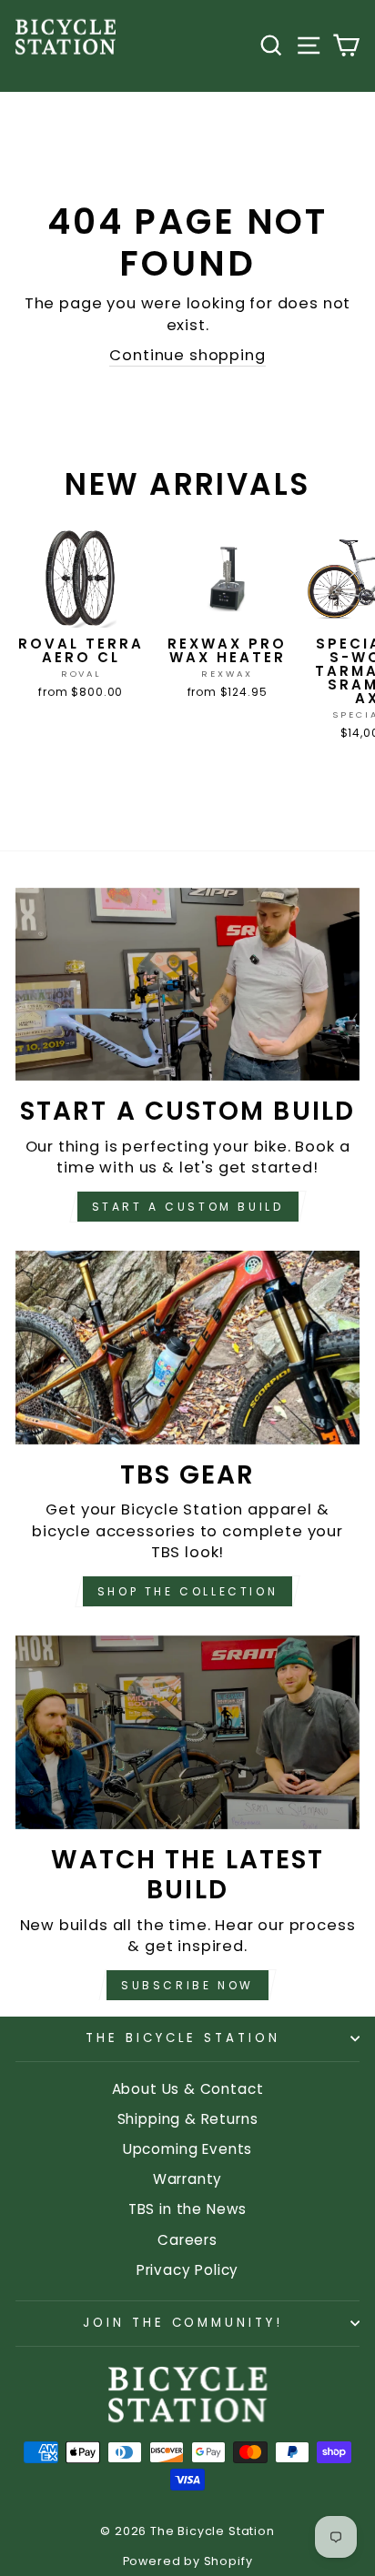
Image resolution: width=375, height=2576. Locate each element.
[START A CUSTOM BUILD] (187, 985)
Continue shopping (187, 355)
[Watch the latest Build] (187, 1732)
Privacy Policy (188, 2270)
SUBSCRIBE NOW (187, 1985)
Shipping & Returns (188, 2119)
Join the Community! (183, 2323)
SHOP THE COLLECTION (187, 1591)
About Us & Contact (188, 2089)
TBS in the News (187, 2209)
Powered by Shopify (188, 2561)
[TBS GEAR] (187, 1348)
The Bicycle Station (183, 2038)
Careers (187, 2240)
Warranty (188, 2179)
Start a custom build (188, 1207)
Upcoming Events (187, 2149)
